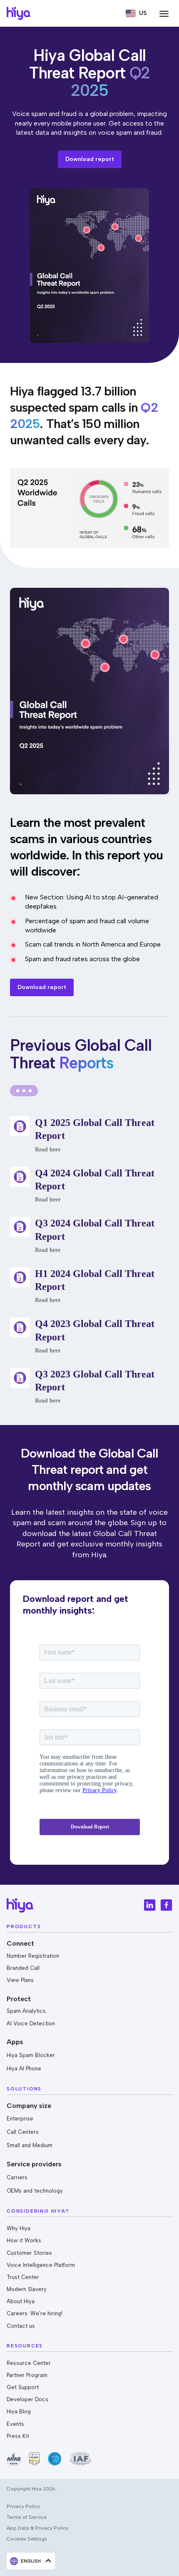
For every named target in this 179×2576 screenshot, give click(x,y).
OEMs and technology (35, 2191)
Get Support (23, 2387)
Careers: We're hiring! (35, 2313)
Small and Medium (30, 2145)
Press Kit (18, 2436)
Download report (90, 159)
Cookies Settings (27, 2539)
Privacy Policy (23, 2506)
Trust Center (23, 2277)
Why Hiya (19, 2228)
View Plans (20, 1980)
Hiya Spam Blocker (31, 2055)
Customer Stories (29, 2253)
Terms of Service (27, 2517)
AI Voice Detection (31, 2023)
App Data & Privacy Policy (37, 2528)
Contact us (21, 2326)
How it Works (24, 2240)
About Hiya (21, 2301)
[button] (136, 13)
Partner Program (27, 2375)
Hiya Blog (19, 2411)
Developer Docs (27, 2399)
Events (15, 2424)
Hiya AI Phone (24, 2069)
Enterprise (20, 2119)
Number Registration (33, 1956)
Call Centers (23, 2132)
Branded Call (23, 1968)
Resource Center (29, 2363)
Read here (48, 1150)
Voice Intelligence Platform (41, 2265)
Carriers (17, 2177)
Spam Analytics (26, 2011)
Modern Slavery (27, 2289)
